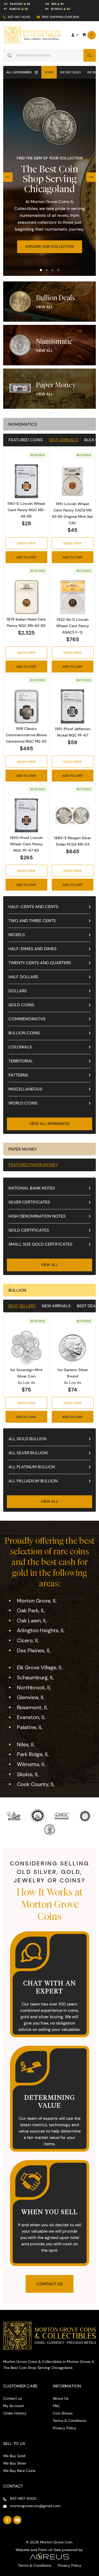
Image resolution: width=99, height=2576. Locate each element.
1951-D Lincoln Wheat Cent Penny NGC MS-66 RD (26, 510)
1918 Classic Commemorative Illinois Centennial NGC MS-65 (26, 735)
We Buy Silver (15, 2463)
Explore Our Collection (50, 246)
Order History (15, 2413)
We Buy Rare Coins (19, 2471)
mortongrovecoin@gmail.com (35, 2506)
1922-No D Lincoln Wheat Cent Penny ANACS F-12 (73, 626)
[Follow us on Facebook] (7, 2520)
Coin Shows (63, 2413)
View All (44, 307)
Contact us (13, 2398)
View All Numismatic (49, 1124)
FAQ (56, 2406)
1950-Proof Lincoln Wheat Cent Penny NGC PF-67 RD (26, 844)
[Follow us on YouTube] (17, 2520)
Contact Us (49, 2284)
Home (49, 72)
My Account (13, 2406)
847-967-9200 (19, 17)
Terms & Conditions (70, 2421)
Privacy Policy (65, 2428)
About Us (61, 2398)
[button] (41, 270)
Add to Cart (26, 557)
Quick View (26, 543)
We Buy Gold (70, 72)
